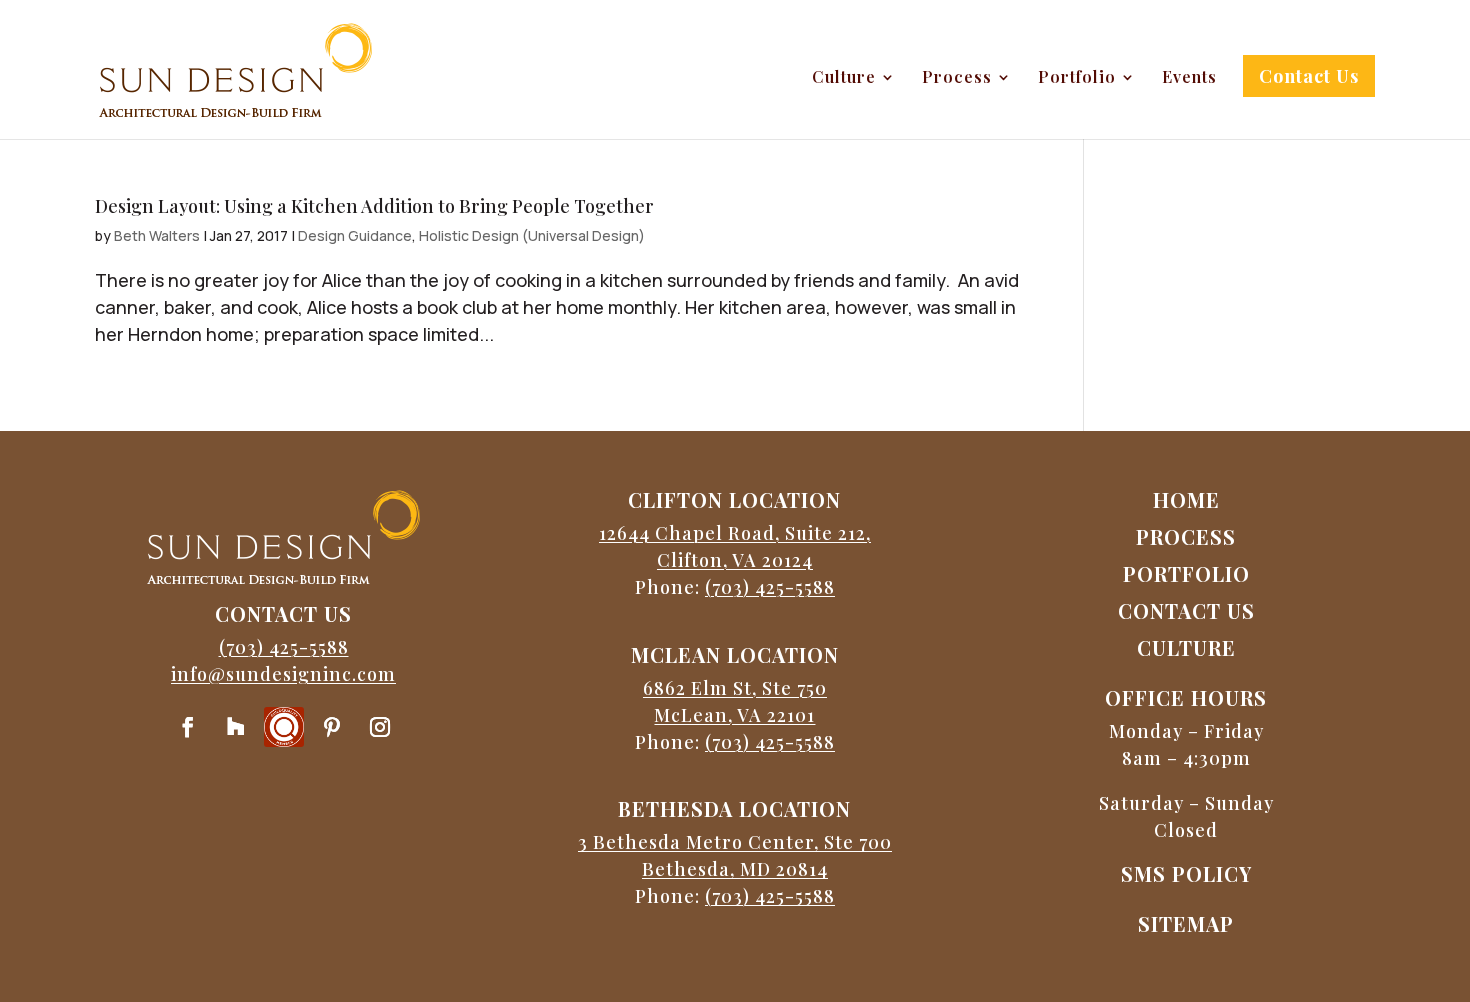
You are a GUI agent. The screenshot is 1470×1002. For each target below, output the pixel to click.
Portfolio (1077, 78)
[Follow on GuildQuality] (284, 727)
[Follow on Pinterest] (332, 727)
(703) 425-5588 (284, 647)
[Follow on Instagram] (380, 727)
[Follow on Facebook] (188, 727)
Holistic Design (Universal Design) (532, 235)
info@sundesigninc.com (283, 674)
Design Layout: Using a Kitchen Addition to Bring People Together (374, 206)
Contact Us (1309, 76)
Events (1189, 78)
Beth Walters (157, 235)
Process (957, 78)
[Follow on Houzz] (236, 727)
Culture (844, 78)
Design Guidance (355, 235)
